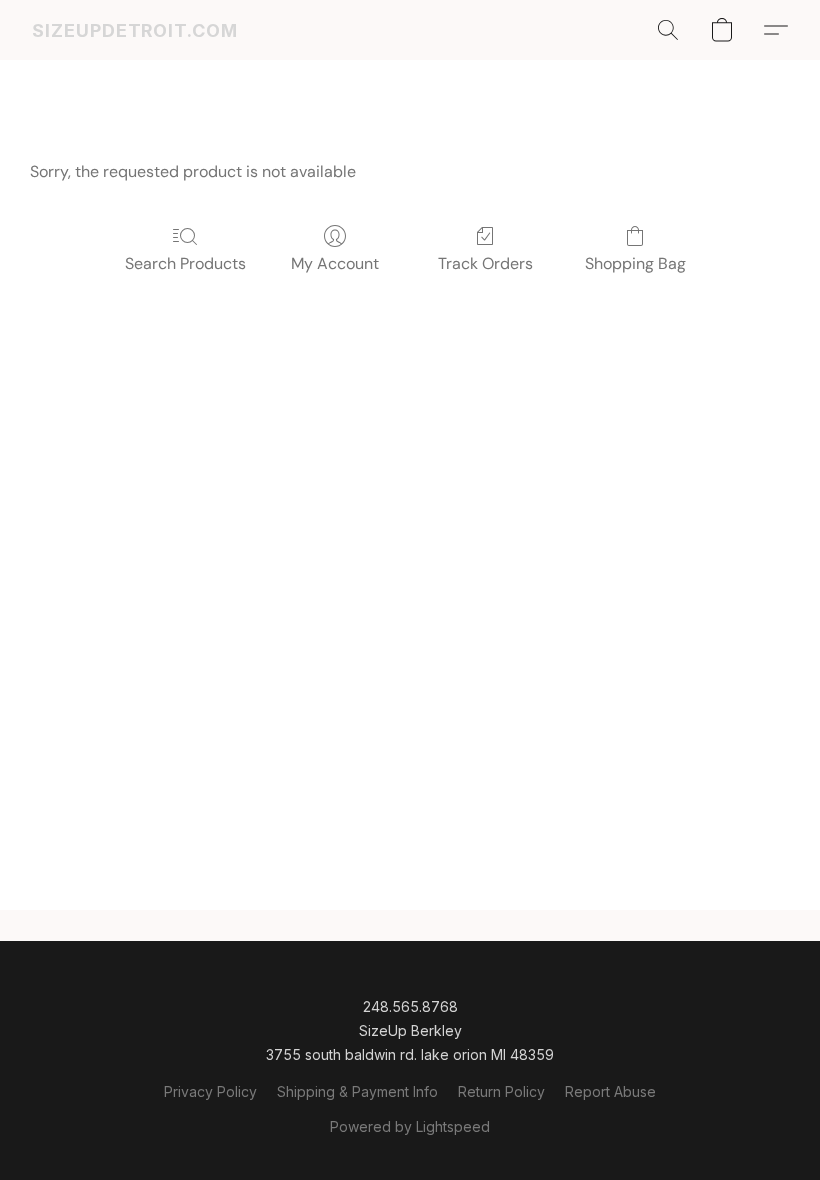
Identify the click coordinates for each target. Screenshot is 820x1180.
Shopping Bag (635, 263)
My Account (335, 263)
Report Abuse (610, 1091)
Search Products (185, 263)
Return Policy (501, 1091)
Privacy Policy (210, 1091)
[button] (135, 30)
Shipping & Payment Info (357, 1091)
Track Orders (485, 263)
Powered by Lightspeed (410, 1126)
